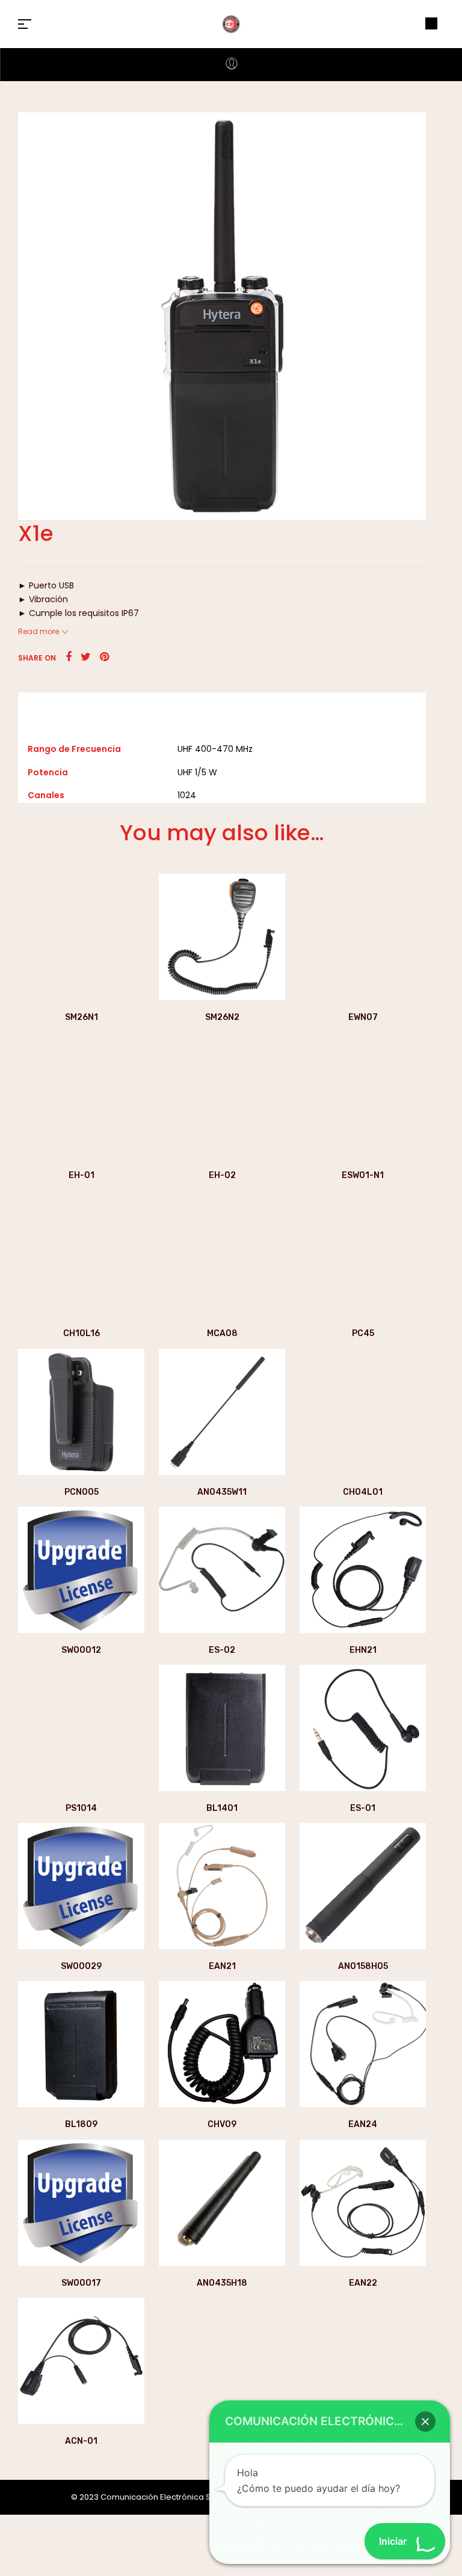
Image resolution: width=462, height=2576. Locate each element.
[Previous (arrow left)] (21, 1288)
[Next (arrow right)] (441, 1288)
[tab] (222, 708)
